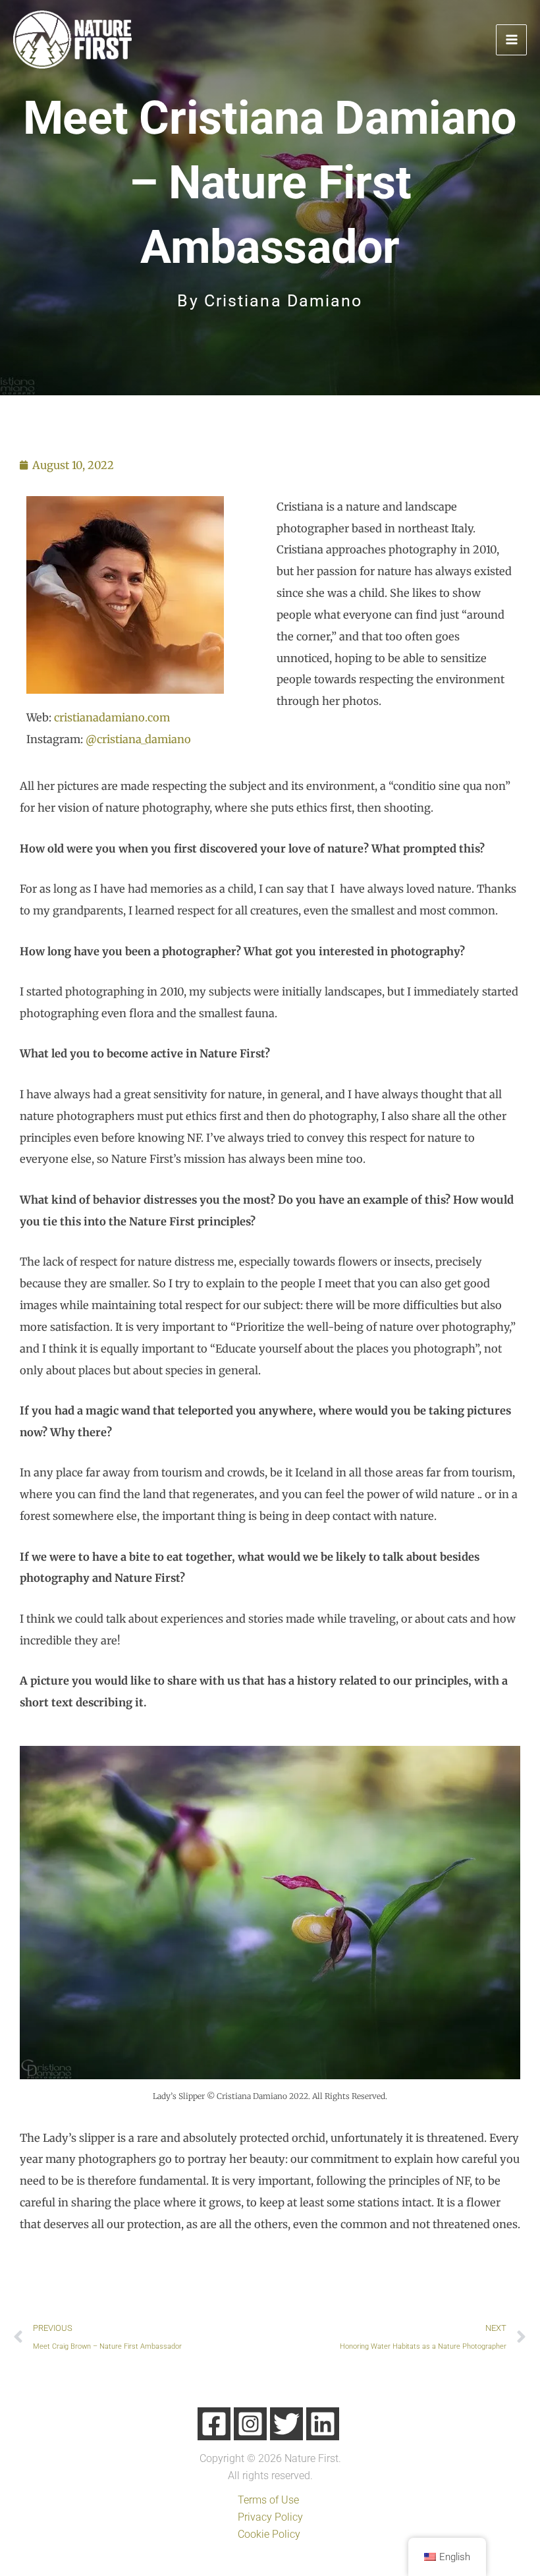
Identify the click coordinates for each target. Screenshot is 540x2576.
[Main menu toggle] (511, 40)
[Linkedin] (323, 2424)
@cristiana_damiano (138, 739)
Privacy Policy (270, 2517)
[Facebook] (214, 2424)
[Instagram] (250, 2424)
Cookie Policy (269, 2534)
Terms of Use (268, 2500)
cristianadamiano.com (112, 717)
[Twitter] (286, 2424)
